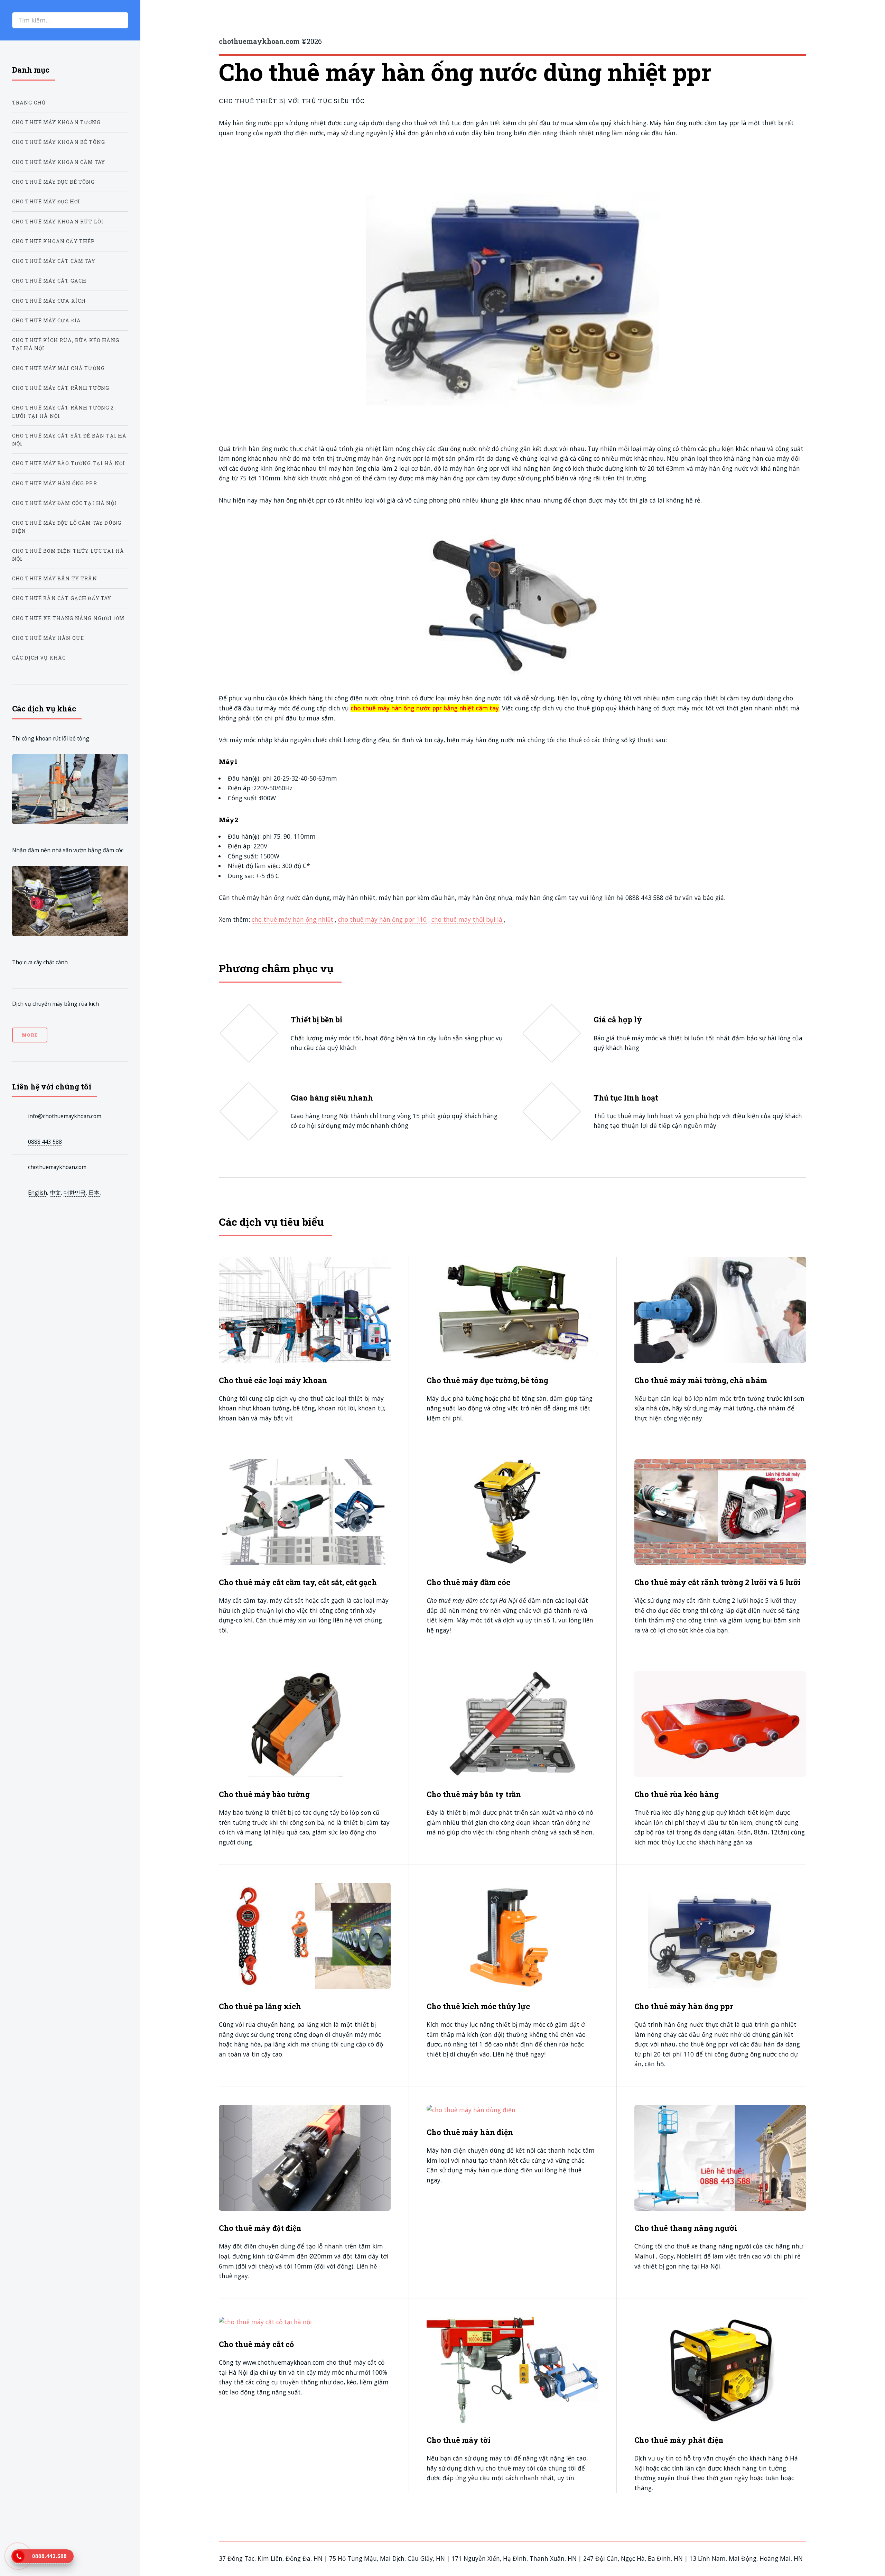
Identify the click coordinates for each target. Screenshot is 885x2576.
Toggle (157, 20)
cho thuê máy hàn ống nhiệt (292, 919)
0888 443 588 (45, 1142)
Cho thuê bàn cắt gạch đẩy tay (62, 598)
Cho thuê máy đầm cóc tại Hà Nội (64, 503)
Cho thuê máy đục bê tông (53, 182)
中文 (55, 1193)
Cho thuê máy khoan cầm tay (59, 162)
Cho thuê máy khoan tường (56, 122)
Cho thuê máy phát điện (679, 2440)
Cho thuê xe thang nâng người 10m (68, 618)
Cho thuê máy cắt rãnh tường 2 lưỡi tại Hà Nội (63, 412)
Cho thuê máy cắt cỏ (256, 2344)
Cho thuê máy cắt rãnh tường (61, 388)
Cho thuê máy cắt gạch (49, 281)
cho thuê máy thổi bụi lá (468, 919)
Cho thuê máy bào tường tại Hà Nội (69, 463)
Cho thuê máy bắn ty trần (55, 578)
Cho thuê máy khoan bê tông (59, 142)
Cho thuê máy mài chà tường (58, 368)
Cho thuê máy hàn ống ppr (55, 483)
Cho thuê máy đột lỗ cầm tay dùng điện (67, 527)
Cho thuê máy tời (459, 2440)
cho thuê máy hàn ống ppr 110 (382, 919)
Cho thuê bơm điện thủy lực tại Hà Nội (68, 555)
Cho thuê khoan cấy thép (54, 241)
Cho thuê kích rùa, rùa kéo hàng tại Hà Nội (66, 344)
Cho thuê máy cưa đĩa (46, 320)
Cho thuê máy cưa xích (49, 301)
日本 (94, 1193)
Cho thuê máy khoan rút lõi (58, 222)
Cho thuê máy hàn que (48, 638)
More (30, 1035)
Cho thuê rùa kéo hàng (677, 1794)
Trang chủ (29, 103)
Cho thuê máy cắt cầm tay (54, 261)
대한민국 (75, 1193)
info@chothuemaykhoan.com (65, 1116)
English (38, 1193)
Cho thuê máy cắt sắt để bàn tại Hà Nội (69, 440)
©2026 (270, 41)
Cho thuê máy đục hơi (46, 201)
